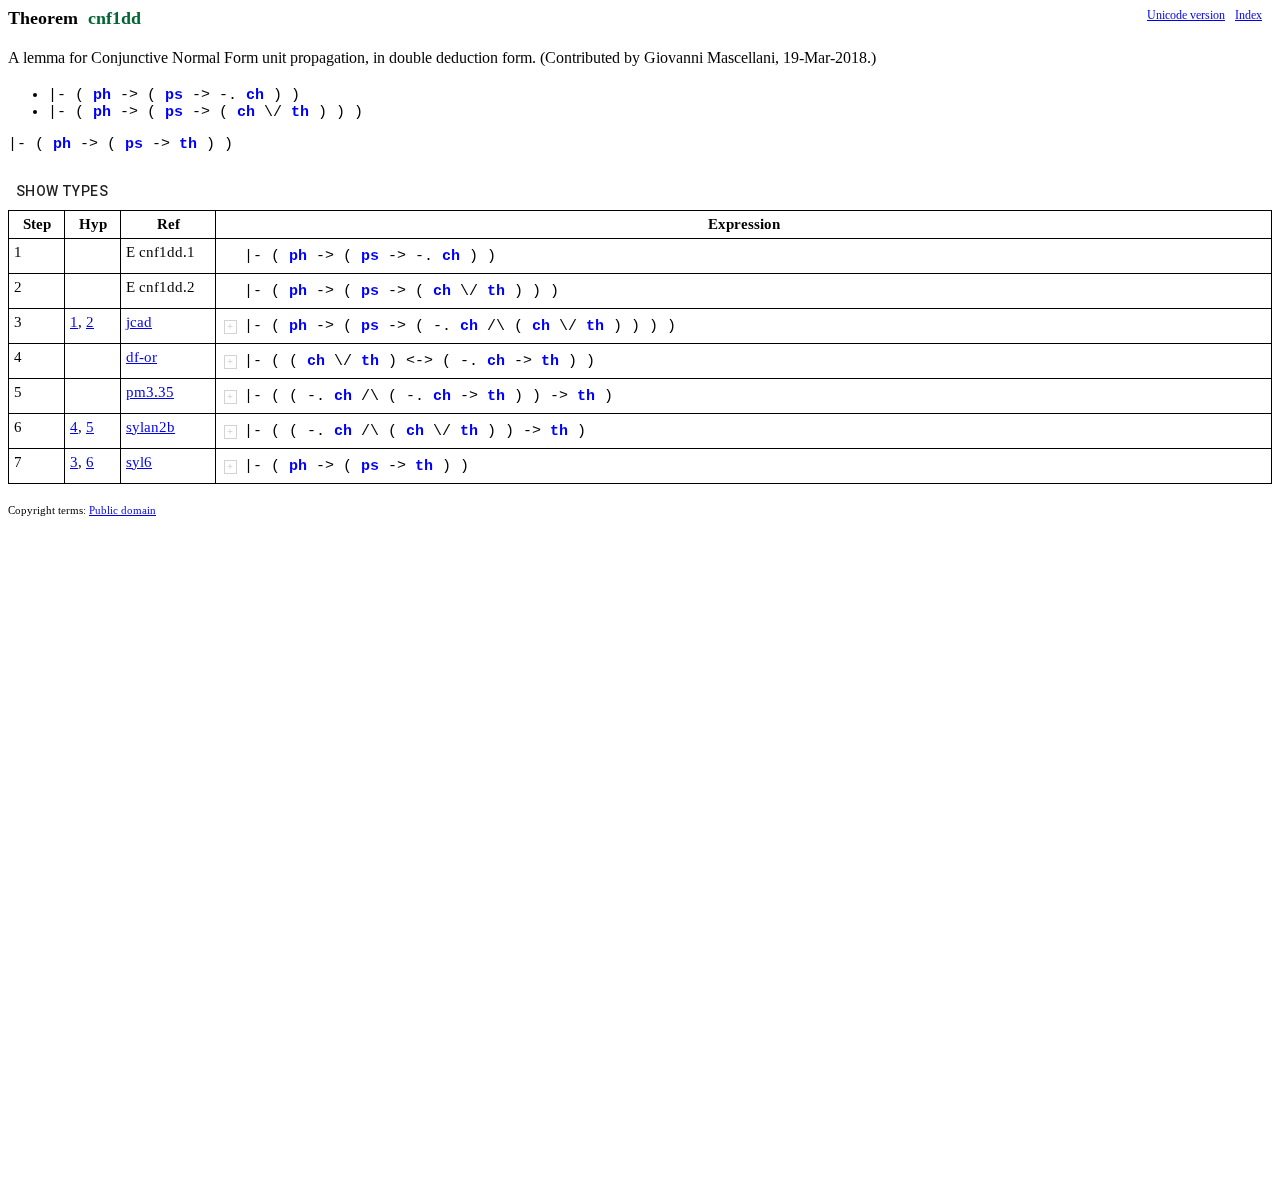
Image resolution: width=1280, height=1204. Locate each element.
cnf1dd (114, 18)
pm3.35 (150, 392)
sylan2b (150, 427)
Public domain (122, 510)
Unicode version (1186, 15)
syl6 (139, 462)
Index (1248, 15)
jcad (139, 322)
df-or (141, 357)
